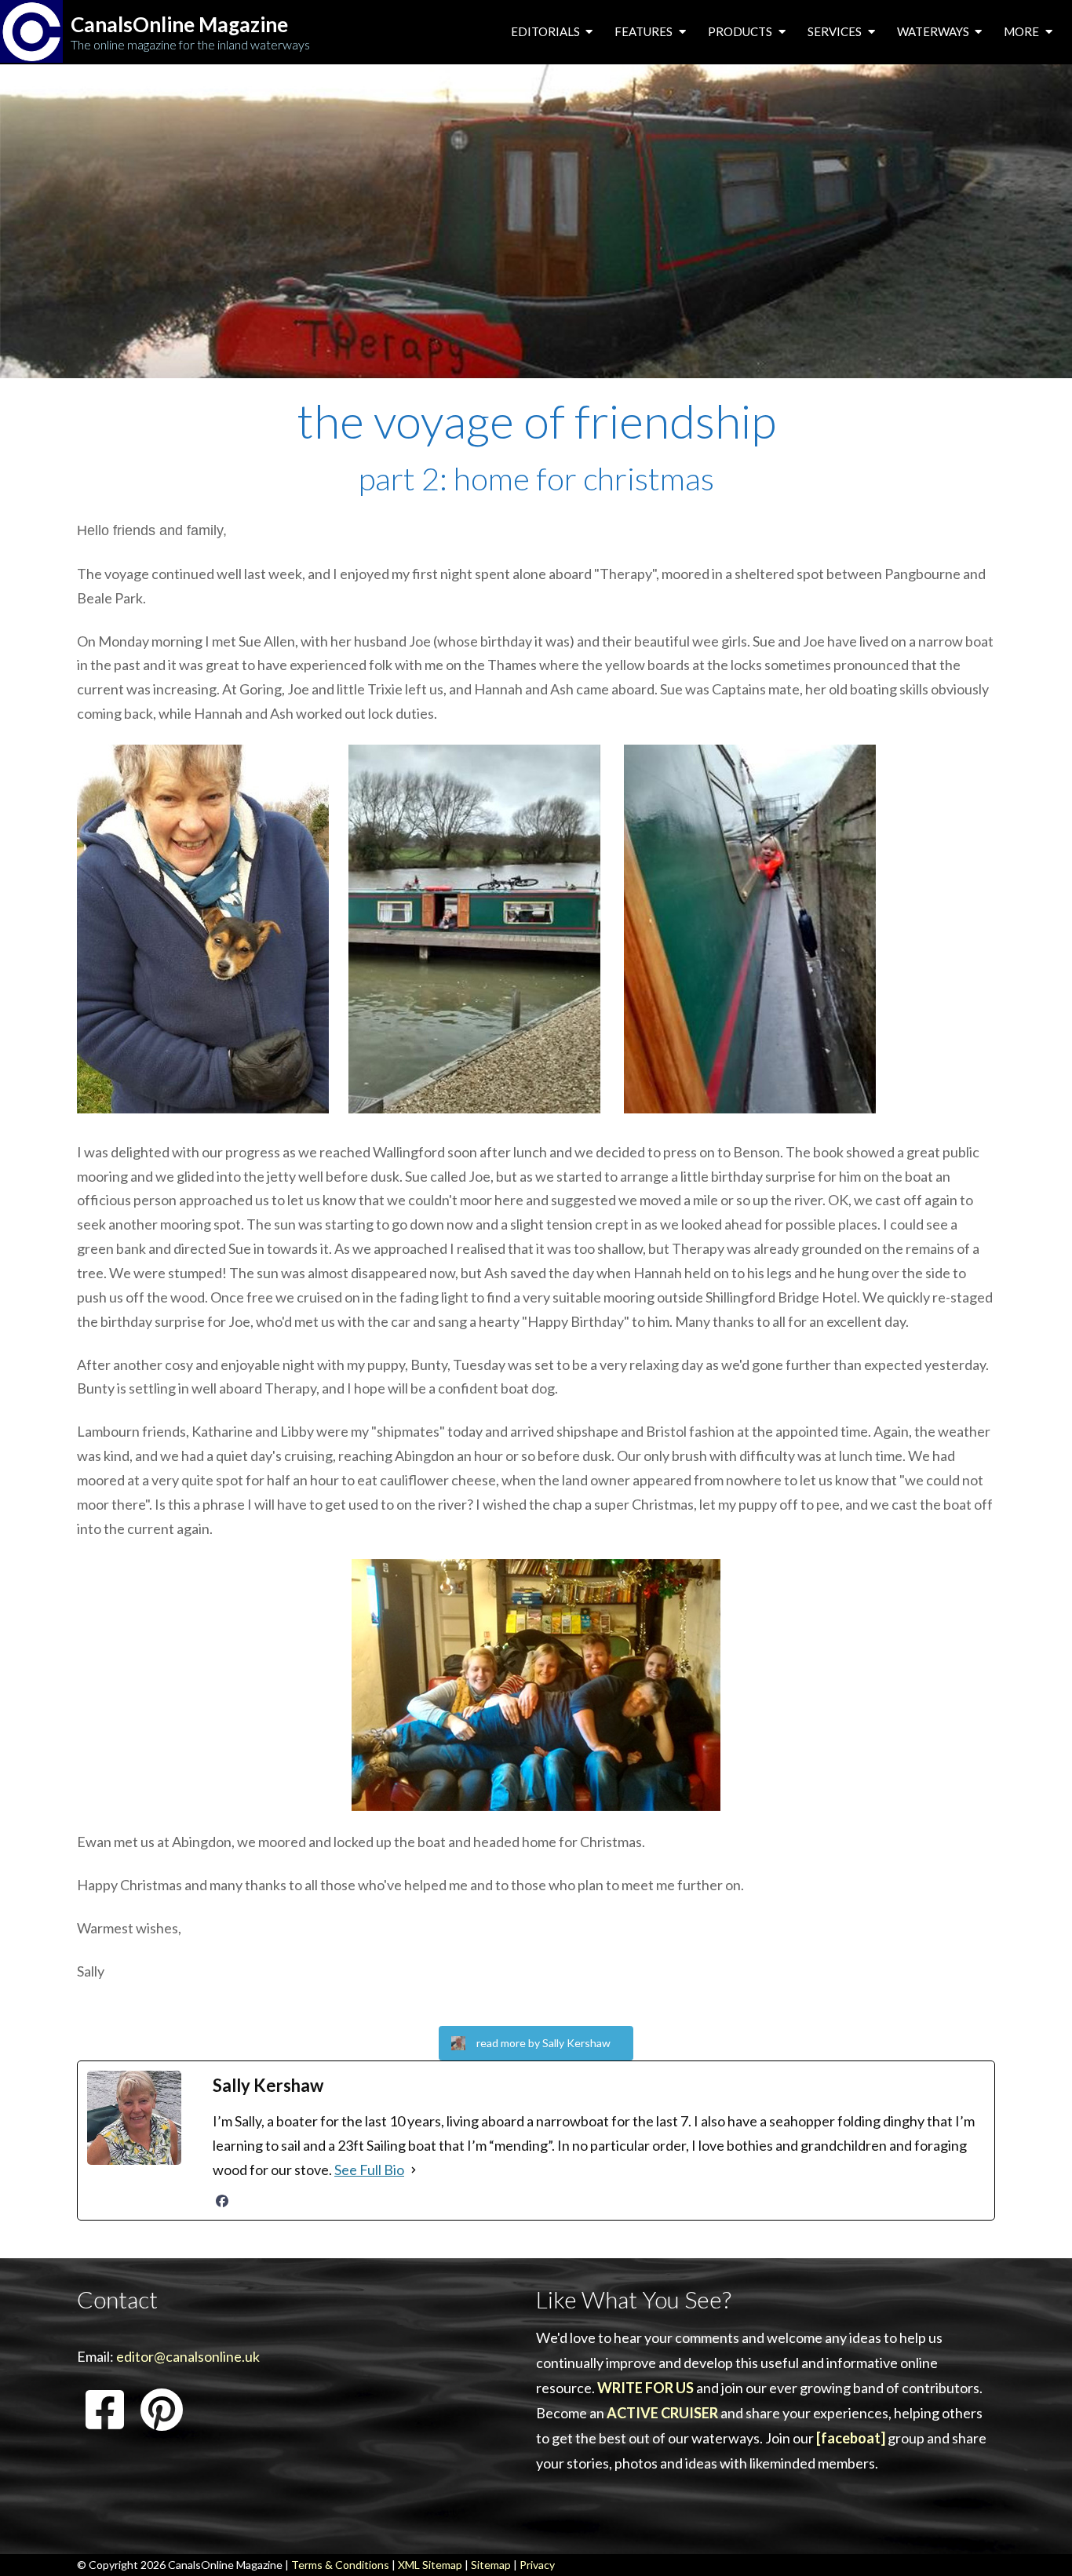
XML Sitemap (430, 2565)
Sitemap (491, 2565)
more (1023, 31)
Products (741, 31)
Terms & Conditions (340, 2565)
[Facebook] (222, 2201)
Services (836, 31)
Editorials (547, 31)
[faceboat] (851, 2438)
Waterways (934, 31)
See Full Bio (369, 2170)
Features (645, 31)
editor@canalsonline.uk (188, 2356)
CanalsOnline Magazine (179, 25)
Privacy (537, 2565)
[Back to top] (1036, 2540)
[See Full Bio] (414, 2170)
